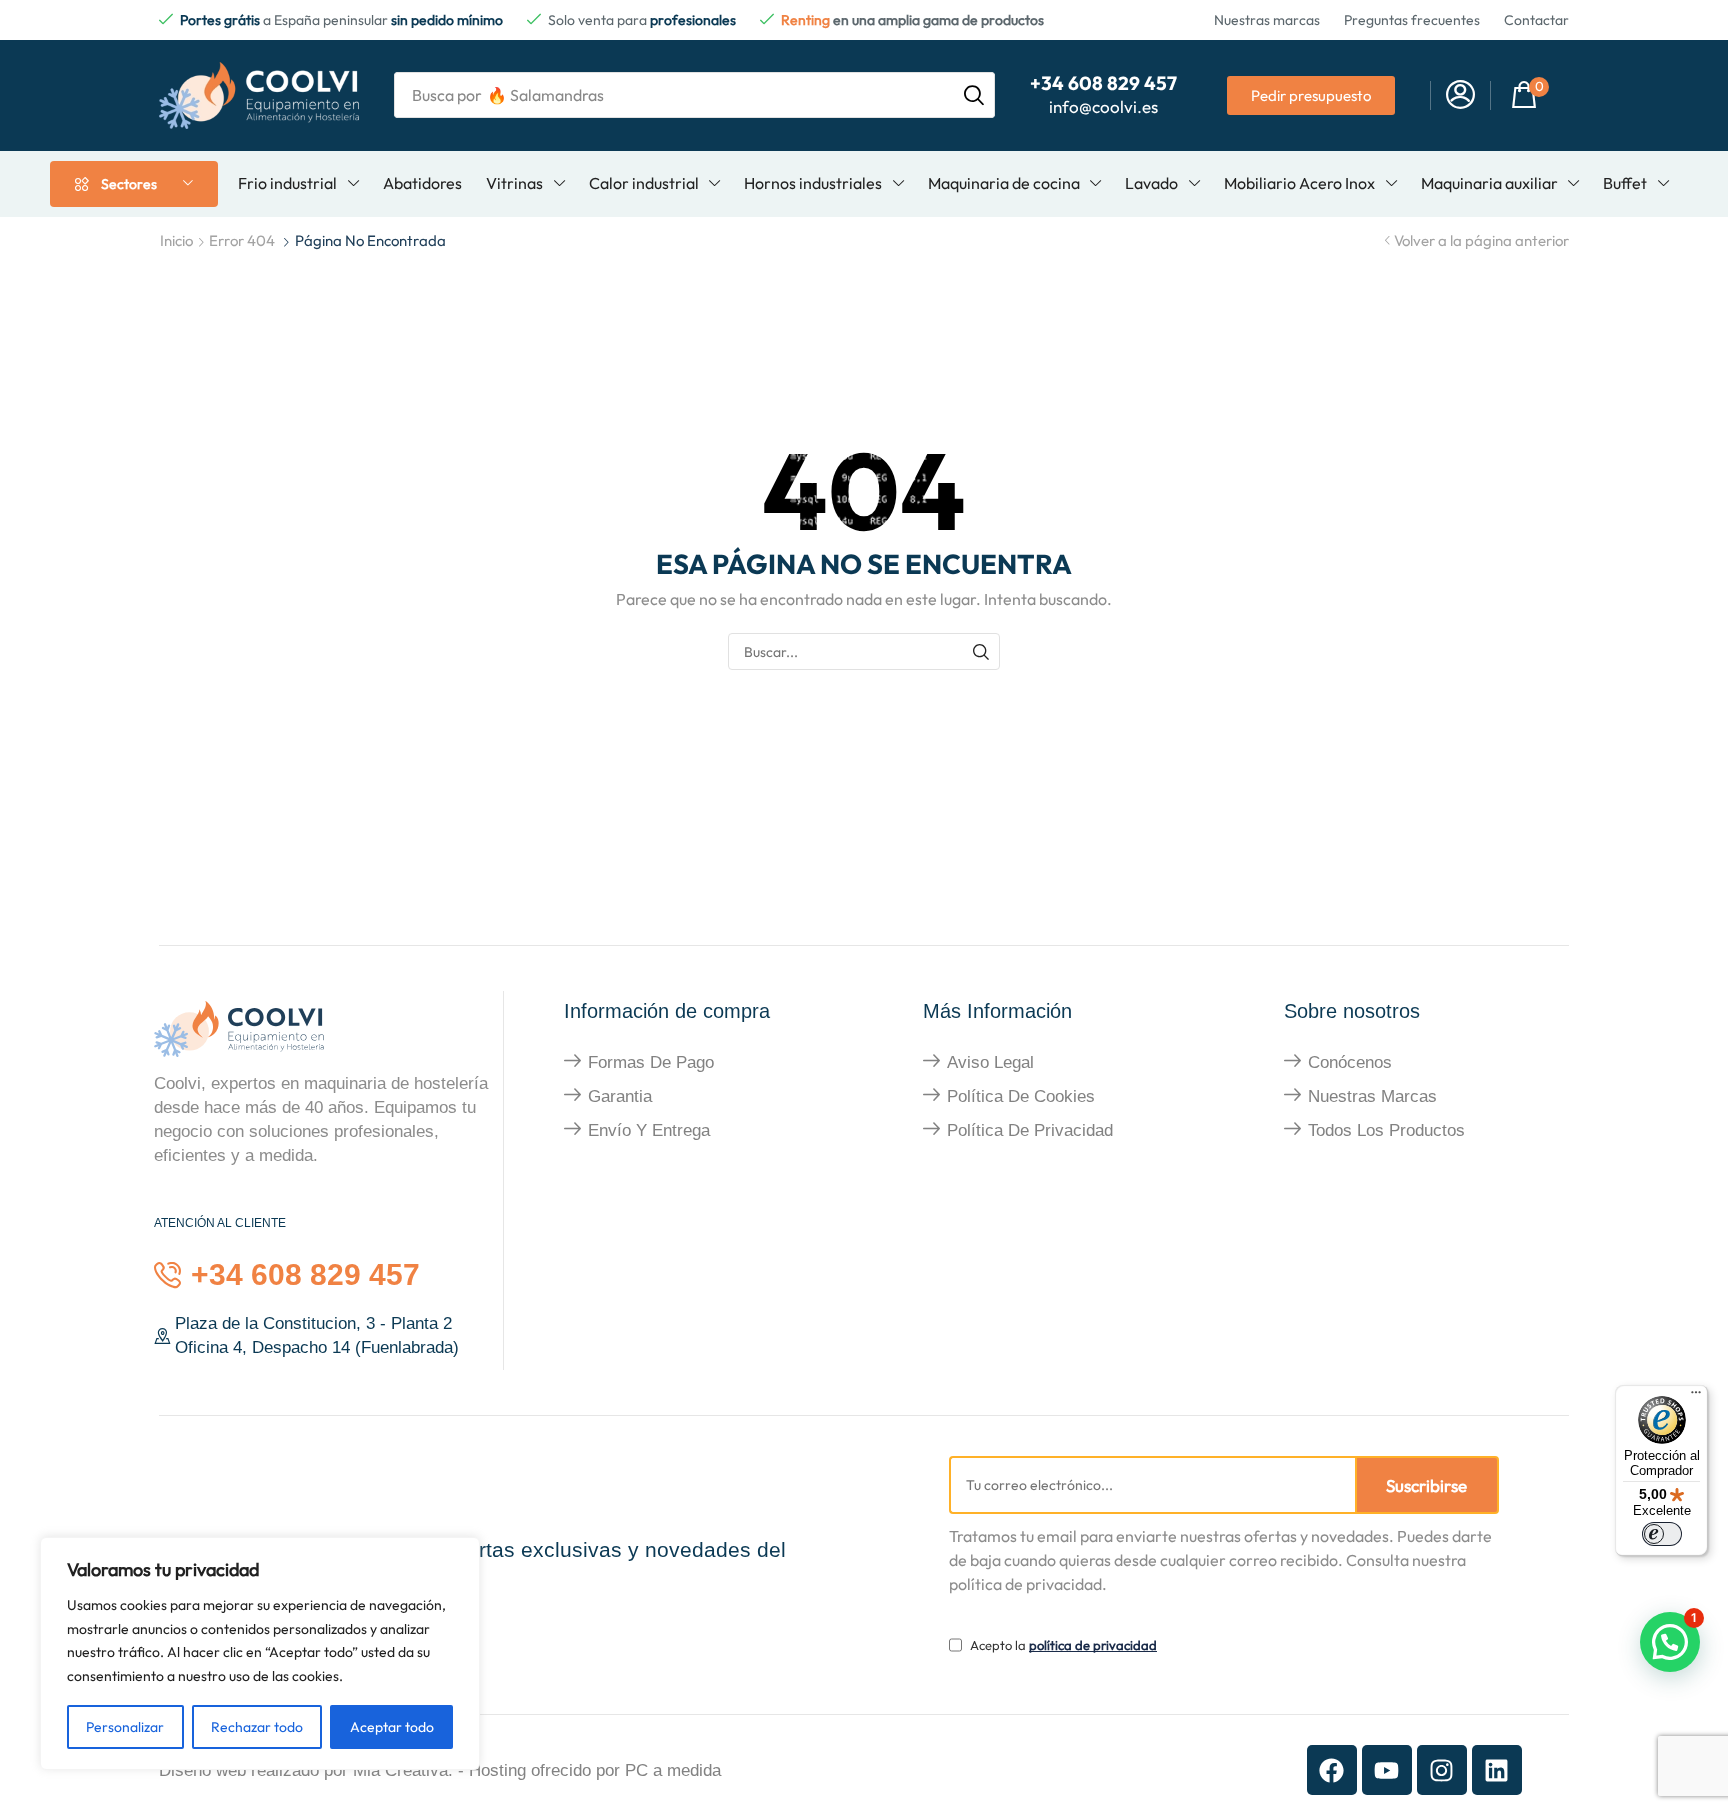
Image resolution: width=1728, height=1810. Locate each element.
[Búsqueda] (974, 95)
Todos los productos (1386, 1130)
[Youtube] (1387, 1770)
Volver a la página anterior (1481, 240)
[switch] (1662, 1534)
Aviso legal (990, 1062)
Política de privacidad (1030, 1130)
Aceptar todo (392, 1727)
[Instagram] (1442, 1770)
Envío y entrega (649, 1130)
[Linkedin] (1497, 1770)
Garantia (620, 1096)
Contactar (1536, 20)
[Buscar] (981, 651)
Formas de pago (651, 1062)
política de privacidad (1093, 1645)
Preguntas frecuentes (1412, 20)
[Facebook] (1332, 1770)
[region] (260, 1653)
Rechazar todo (257, 1727)
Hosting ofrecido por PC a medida (595, 1770)
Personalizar (125, 1727)
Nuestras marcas (1267, 20)
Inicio (176, 240)
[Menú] (1696, 1397)
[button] (1460, 95)
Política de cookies (1021, 1096)
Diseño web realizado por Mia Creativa (303, 1770)
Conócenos (1350, 1062)
